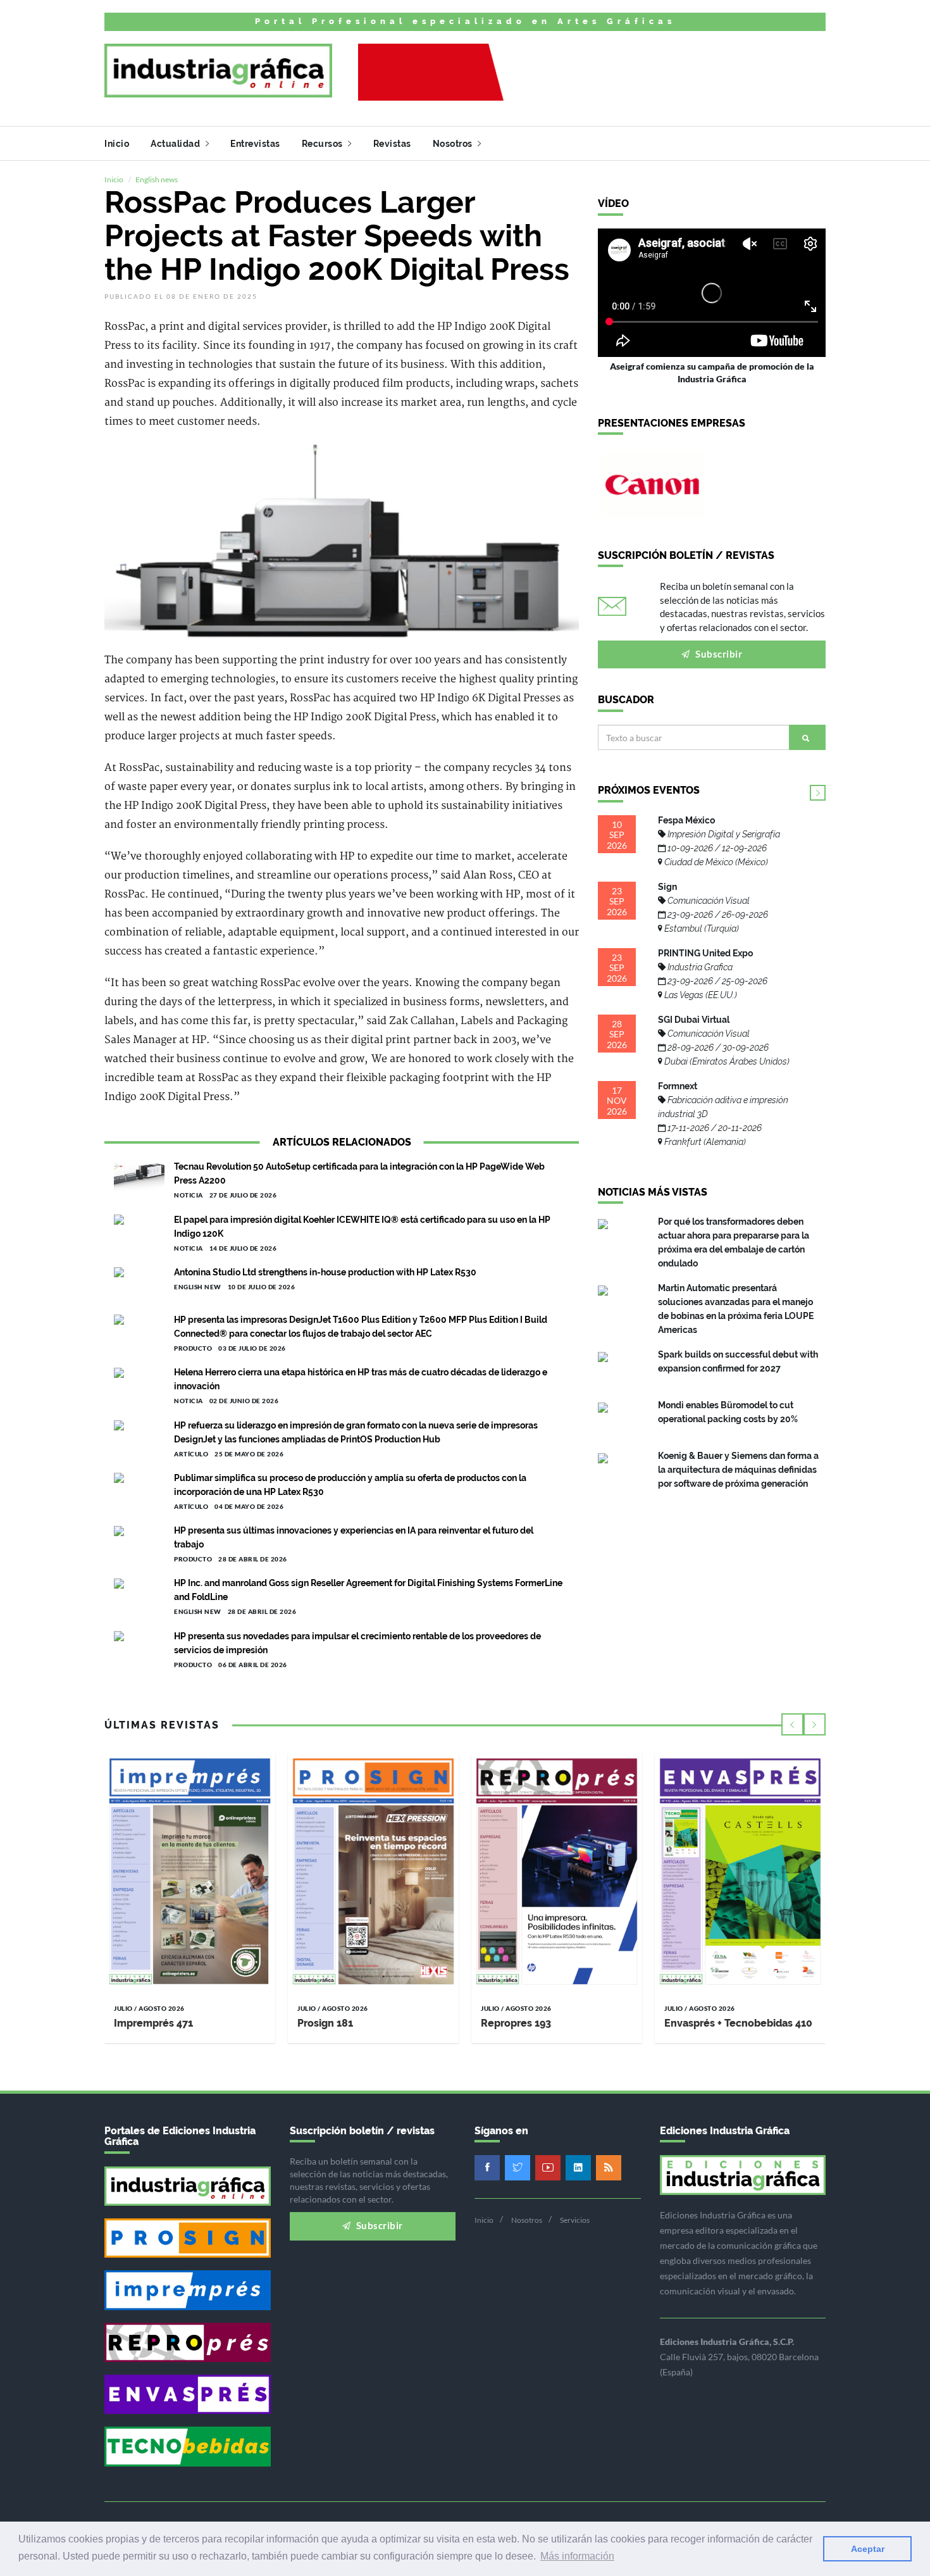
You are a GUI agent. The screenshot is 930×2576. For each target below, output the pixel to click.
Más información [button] (577, 2556)
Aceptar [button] (868, 2549)
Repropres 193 (516, 2023)
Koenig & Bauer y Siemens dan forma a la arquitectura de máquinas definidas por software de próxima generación (738, 1470)
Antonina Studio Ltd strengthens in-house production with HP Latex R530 (325, 1272)
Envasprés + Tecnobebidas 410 (738, 2023)
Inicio (117, 144)
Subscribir (718, 654)
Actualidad (177, 144)
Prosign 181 (325, 2023)
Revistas (392, 144)
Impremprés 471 (153, 2023)
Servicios (575, 2220)
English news (157, 179)
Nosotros (454, 144)
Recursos (324, 144)
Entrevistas (255, 144)
